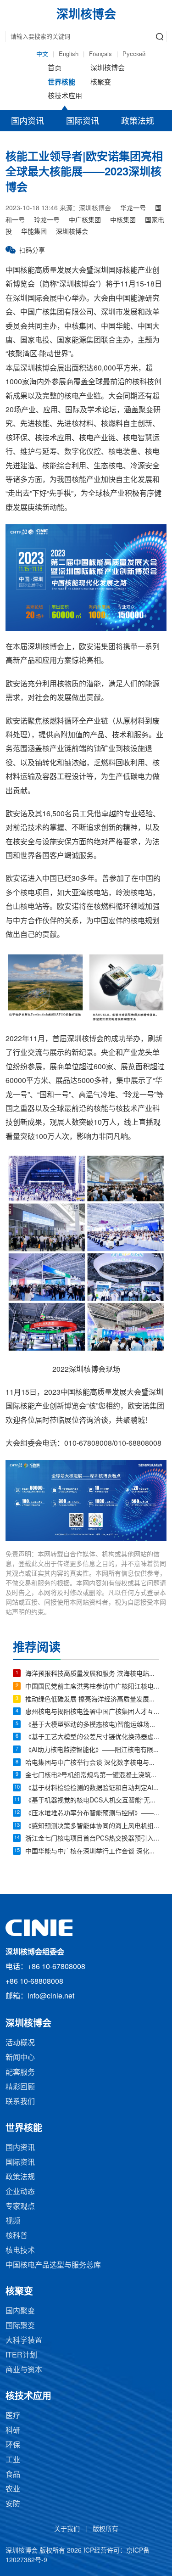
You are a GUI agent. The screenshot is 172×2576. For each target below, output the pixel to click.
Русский (134, 54)
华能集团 (34, 232)
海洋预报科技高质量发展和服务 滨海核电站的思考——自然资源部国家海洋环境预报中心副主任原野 (92, 1674)
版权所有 (105, 2529)
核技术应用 (65, 96)
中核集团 (123, 221)
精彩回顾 (20, 2087)
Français (100, 54)
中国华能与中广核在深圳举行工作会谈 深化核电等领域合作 (92, 1852)
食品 (13, 2475)
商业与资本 (24, 2370)
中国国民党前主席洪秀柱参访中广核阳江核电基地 (92, 1687)
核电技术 (20, 2251)
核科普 (17, 2236)
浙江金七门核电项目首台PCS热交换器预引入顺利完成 (92, 1839)
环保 (13, 2445)
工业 (13, 2460)
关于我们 (67, 2529)
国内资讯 (28, 122)
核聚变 (101, 83)
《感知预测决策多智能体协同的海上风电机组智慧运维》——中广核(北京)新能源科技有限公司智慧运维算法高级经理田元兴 (92, 1827)
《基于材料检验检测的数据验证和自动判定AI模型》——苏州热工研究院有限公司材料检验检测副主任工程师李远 (92, 1788)
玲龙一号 (47, 221)
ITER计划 (21, 2355)
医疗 (13, 2416)
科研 (13, 2431)
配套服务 (20, 2073)
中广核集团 (85, 221)
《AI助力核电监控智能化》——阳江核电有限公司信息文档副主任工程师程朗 (92, 1750)
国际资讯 (83, 122)
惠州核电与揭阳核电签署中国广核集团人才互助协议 (92, 1712)
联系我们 (20, 2102)
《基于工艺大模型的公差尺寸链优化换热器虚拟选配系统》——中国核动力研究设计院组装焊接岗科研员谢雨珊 (92, 1737)
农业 (13, 2489)
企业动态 (20, 2192)
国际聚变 (20, 2326)
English (69, 54)
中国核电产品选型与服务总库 (53, 2265)
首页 (55, 68)
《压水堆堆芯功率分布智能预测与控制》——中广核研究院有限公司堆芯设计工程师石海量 (92, 1814)
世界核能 (61, 83)
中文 (42, 54)
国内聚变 (20, 2311)
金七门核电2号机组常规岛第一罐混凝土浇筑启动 (92, 1776)
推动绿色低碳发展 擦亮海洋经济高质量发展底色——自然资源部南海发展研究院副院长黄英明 (92, 1700)
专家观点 (20, 2207)
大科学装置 (24, 2341)
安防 (13, 2504)
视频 (13, 2221)
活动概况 (20, 2043)
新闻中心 (20, 2058)
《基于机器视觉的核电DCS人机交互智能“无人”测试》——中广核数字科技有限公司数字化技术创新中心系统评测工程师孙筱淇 (92, 1801)
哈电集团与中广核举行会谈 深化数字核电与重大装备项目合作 (92, 1763)
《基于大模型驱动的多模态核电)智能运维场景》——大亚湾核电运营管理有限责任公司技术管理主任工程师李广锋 (92, 1725)
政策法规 (138, 122)
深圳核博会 (108, 68)
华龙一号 (133, 209)
